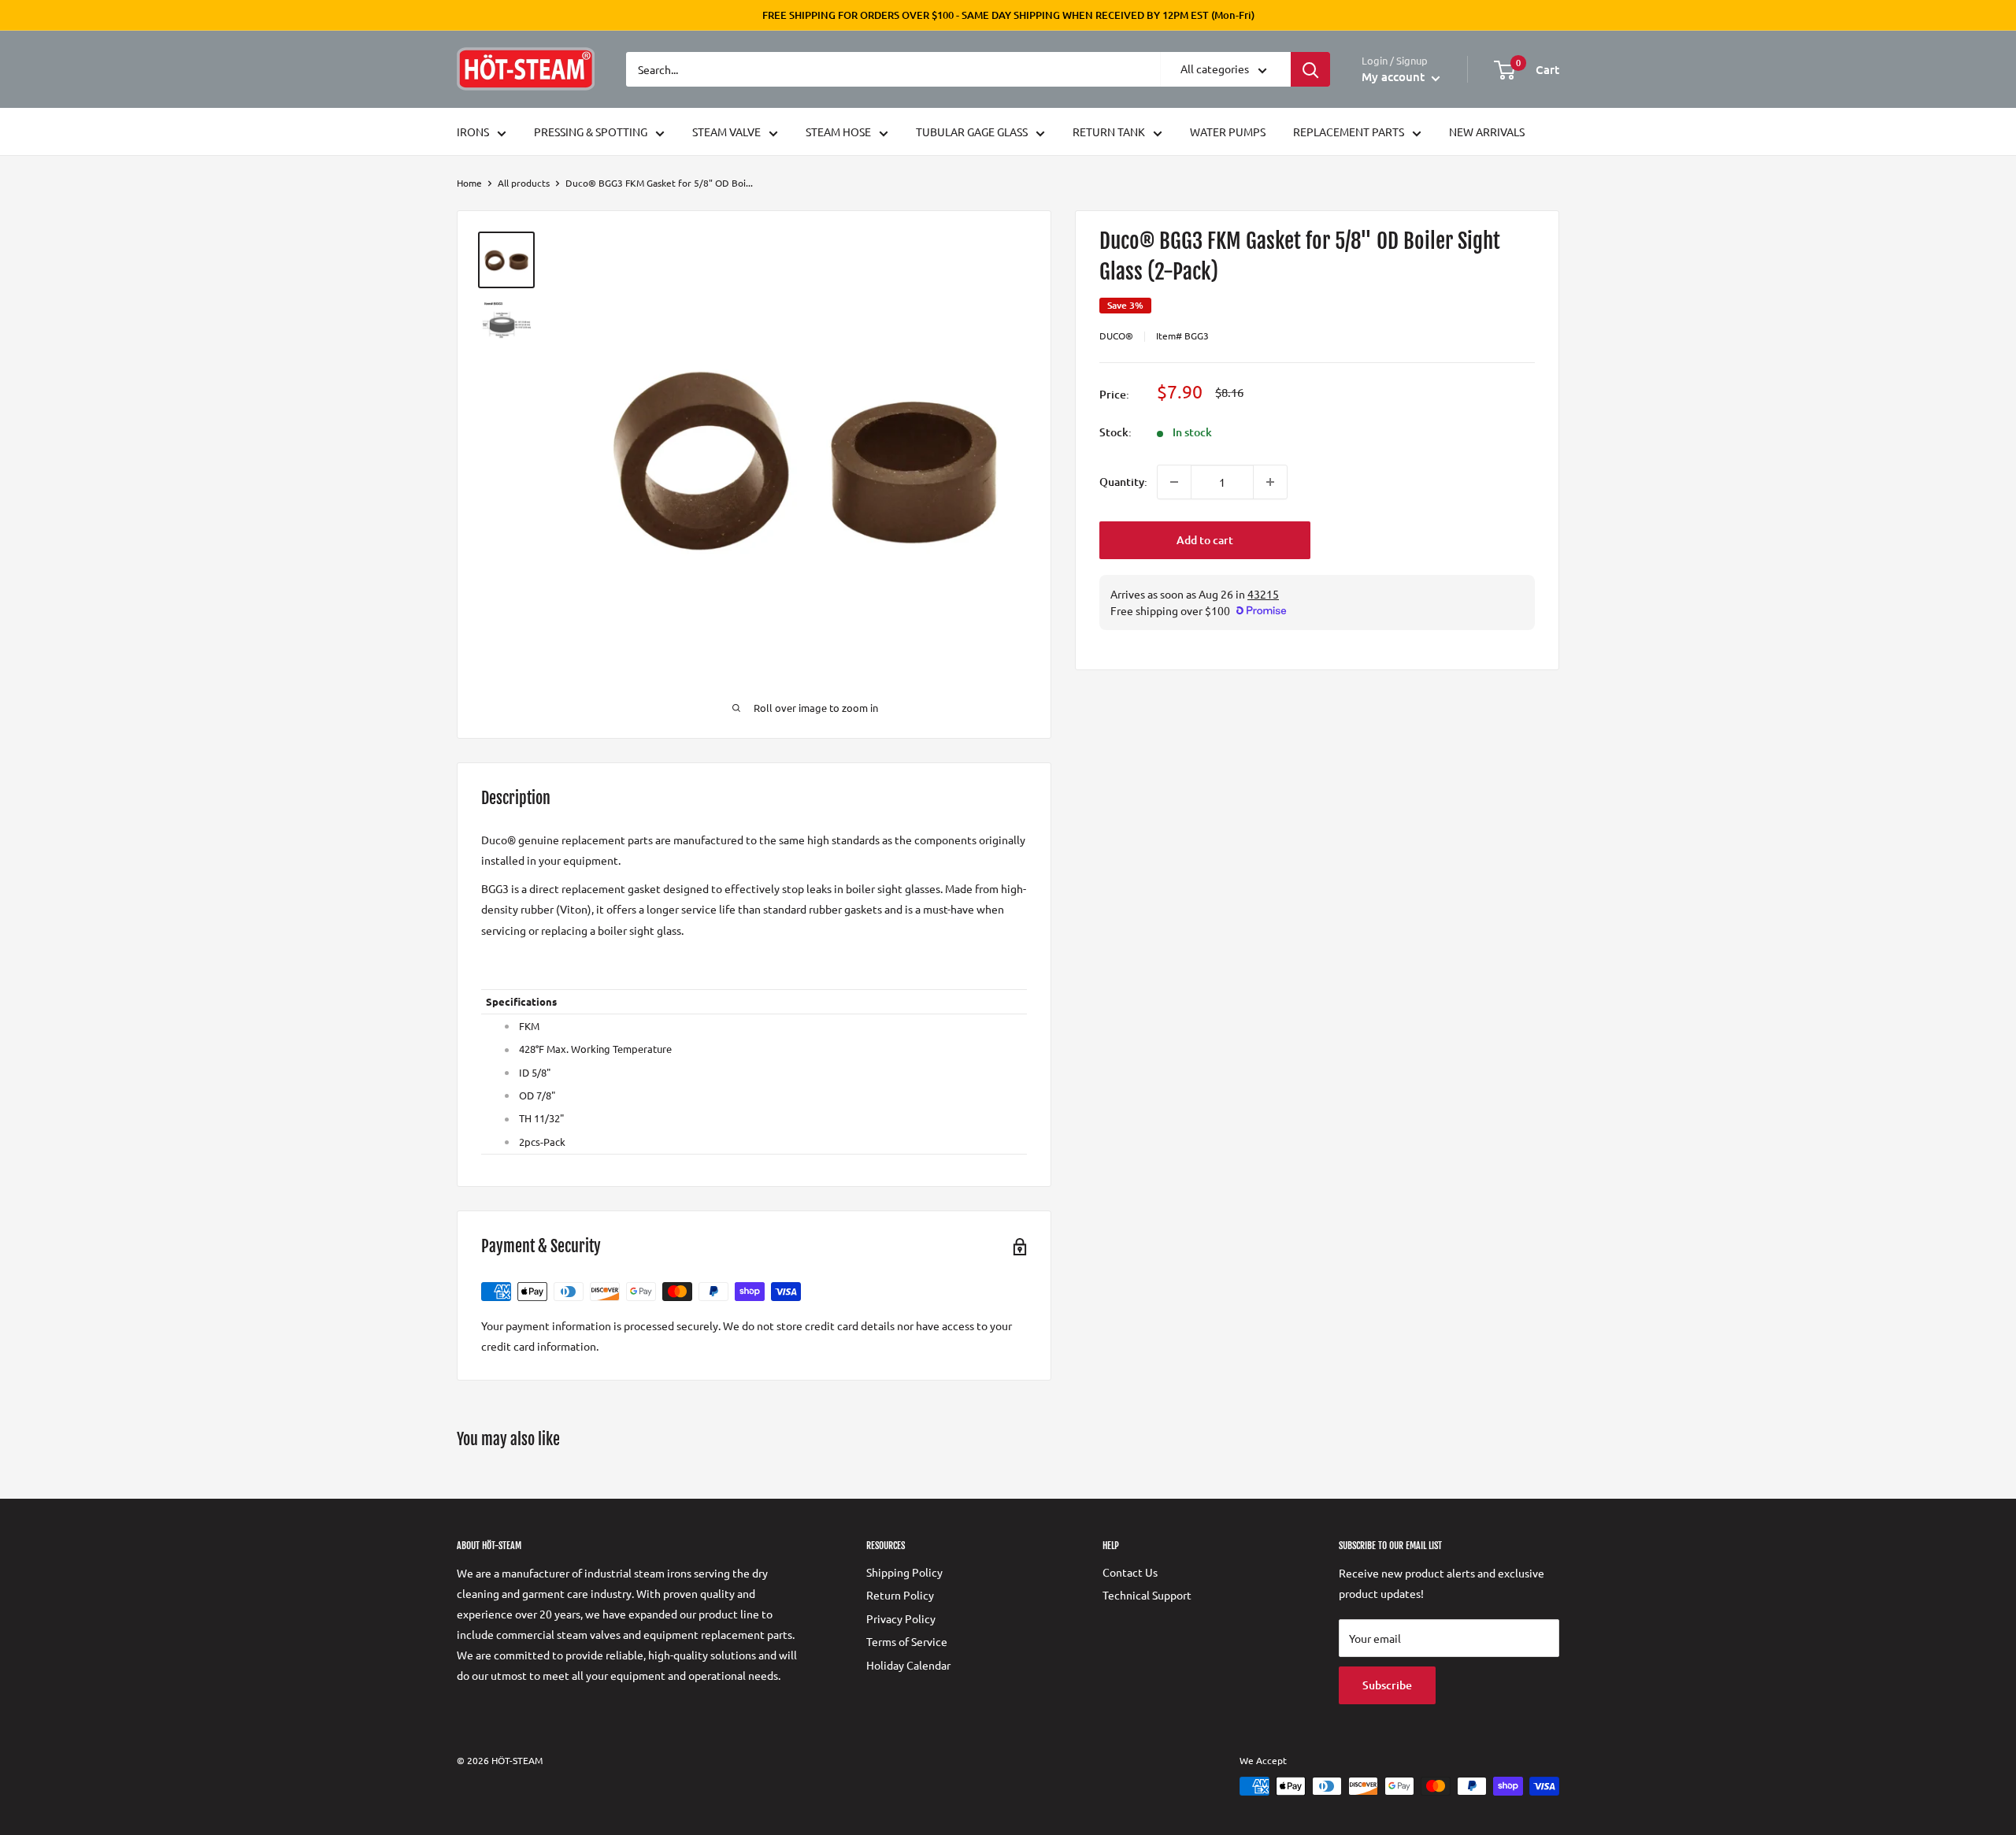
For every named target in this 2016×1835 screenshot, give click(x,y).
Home (469, 183)
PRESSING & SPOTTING (591, 132)
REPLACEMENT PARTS (1349, 132)
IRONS (473, 132)
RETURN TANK (1109, 132)
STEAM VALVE (726, 132)
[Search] (1310, 69)
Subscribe (1387, 1685)
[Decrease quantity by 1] (1174, 482)
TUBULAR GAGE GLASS (972, 132)
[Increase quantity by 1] (1270, 482)
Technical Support (1147, 1595)
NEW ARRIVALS (1487, 132)
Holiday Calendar (908, 1665)
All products (524, 183)
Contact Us (1130, 1572)
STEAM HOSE (838, 132)
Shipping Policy (904, 1572)
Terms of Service (907, 1641)
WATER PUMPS (1228, 132)
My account (1395, 76)
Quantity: (1123, 482)
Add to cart (1205, 540)
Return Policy (900, 1595)
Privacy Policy (901, 1618)
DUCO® (1116, 335)
